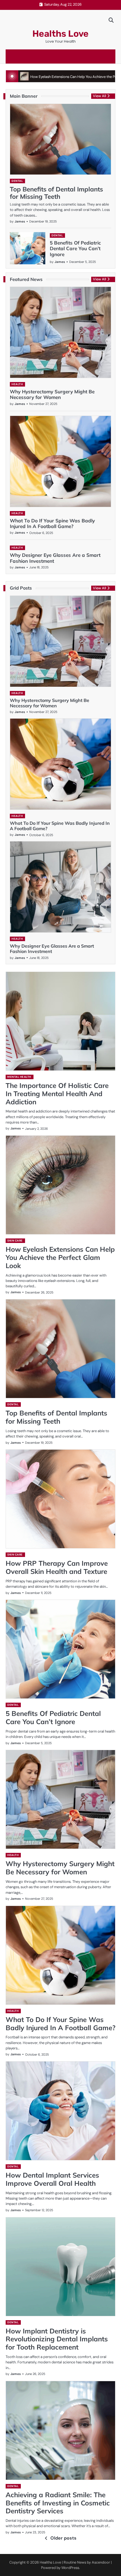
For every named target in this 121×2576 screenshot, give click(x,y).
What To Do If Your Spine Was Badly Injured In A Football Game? (52, 523)
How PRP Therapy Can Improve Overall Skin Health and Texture (57, 1567)
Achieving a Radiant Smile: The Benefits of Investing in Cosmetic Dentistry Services (58, 2503)
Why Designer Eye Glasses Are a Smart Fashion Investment (55, 558)
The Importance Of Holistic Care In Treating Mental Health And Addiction (57, 1094)
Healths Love (60, 34)
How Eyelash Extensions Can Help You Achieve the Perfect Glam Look (60, 1257)
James (20, 221)
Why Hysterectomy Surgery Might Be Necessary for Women (52, 394)
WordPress (70, 2568)
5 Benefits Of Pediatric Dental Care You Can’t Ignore (75, 248)
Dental (17, 181)
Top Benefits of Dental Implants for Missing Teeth (56, 193)
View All (99, 96)
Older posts (63, 2538)
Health (17, 384)
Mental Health (19, 1077)
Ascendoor (101, 2562)
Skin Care (15, 1241)
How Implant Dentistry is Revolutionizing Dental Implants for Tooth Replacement (57, 2339)
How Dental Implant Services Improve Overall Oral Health (52, 2179)
